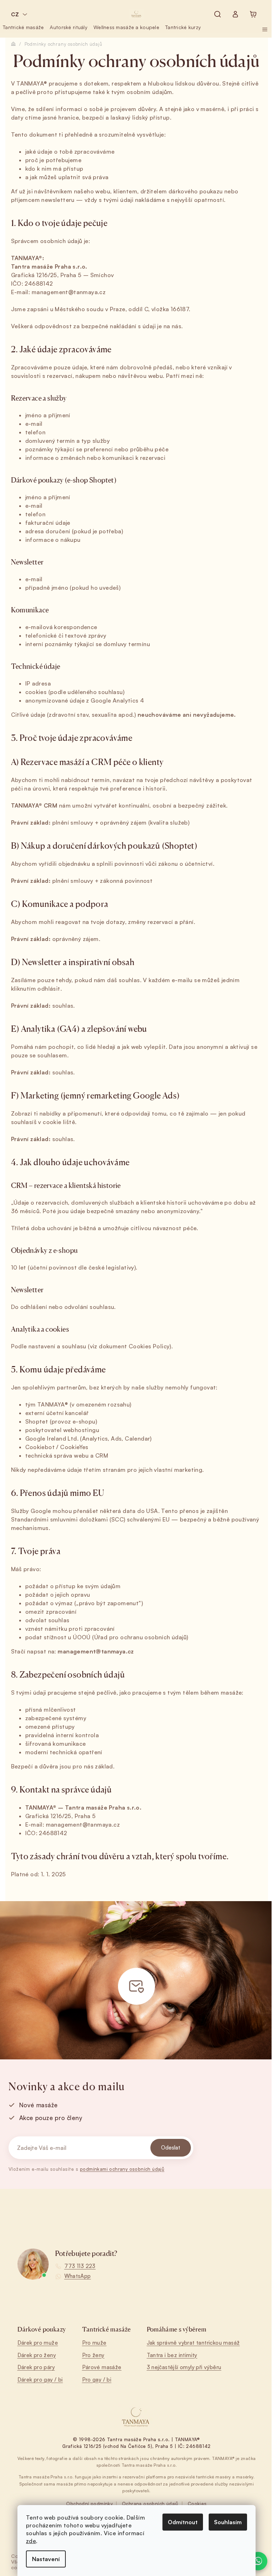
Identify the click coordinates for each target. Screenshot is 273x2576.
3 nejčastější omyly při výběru (184, 2367)
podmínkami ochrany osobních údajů (122, 2169)
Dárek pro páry (36, 2367)
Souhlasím (228, 2522)
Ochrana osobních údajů (150, 2504)
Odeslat (171, 2148)
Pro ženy (93, 2355)
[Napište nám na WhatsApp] (258, 2561)
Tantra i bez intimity (172, 2355)
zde (31, 2541)
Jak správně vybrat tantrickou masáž (193, 2343)
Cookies (197, 2504)
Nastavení (46, 2559)
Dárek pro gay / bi (40, 2380)
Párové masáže (102, 2367)
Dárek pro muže (38, 2343)
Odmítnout (183, 2522)
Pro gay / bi (97, 2380)
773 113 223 (80, 2266)
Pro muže (94, 2343)
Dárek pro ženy (37, 2355)
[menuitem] (23, 27)
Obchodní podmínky (89, 2504)
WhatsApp (78, 2276)
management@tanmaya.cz (69, 292)
